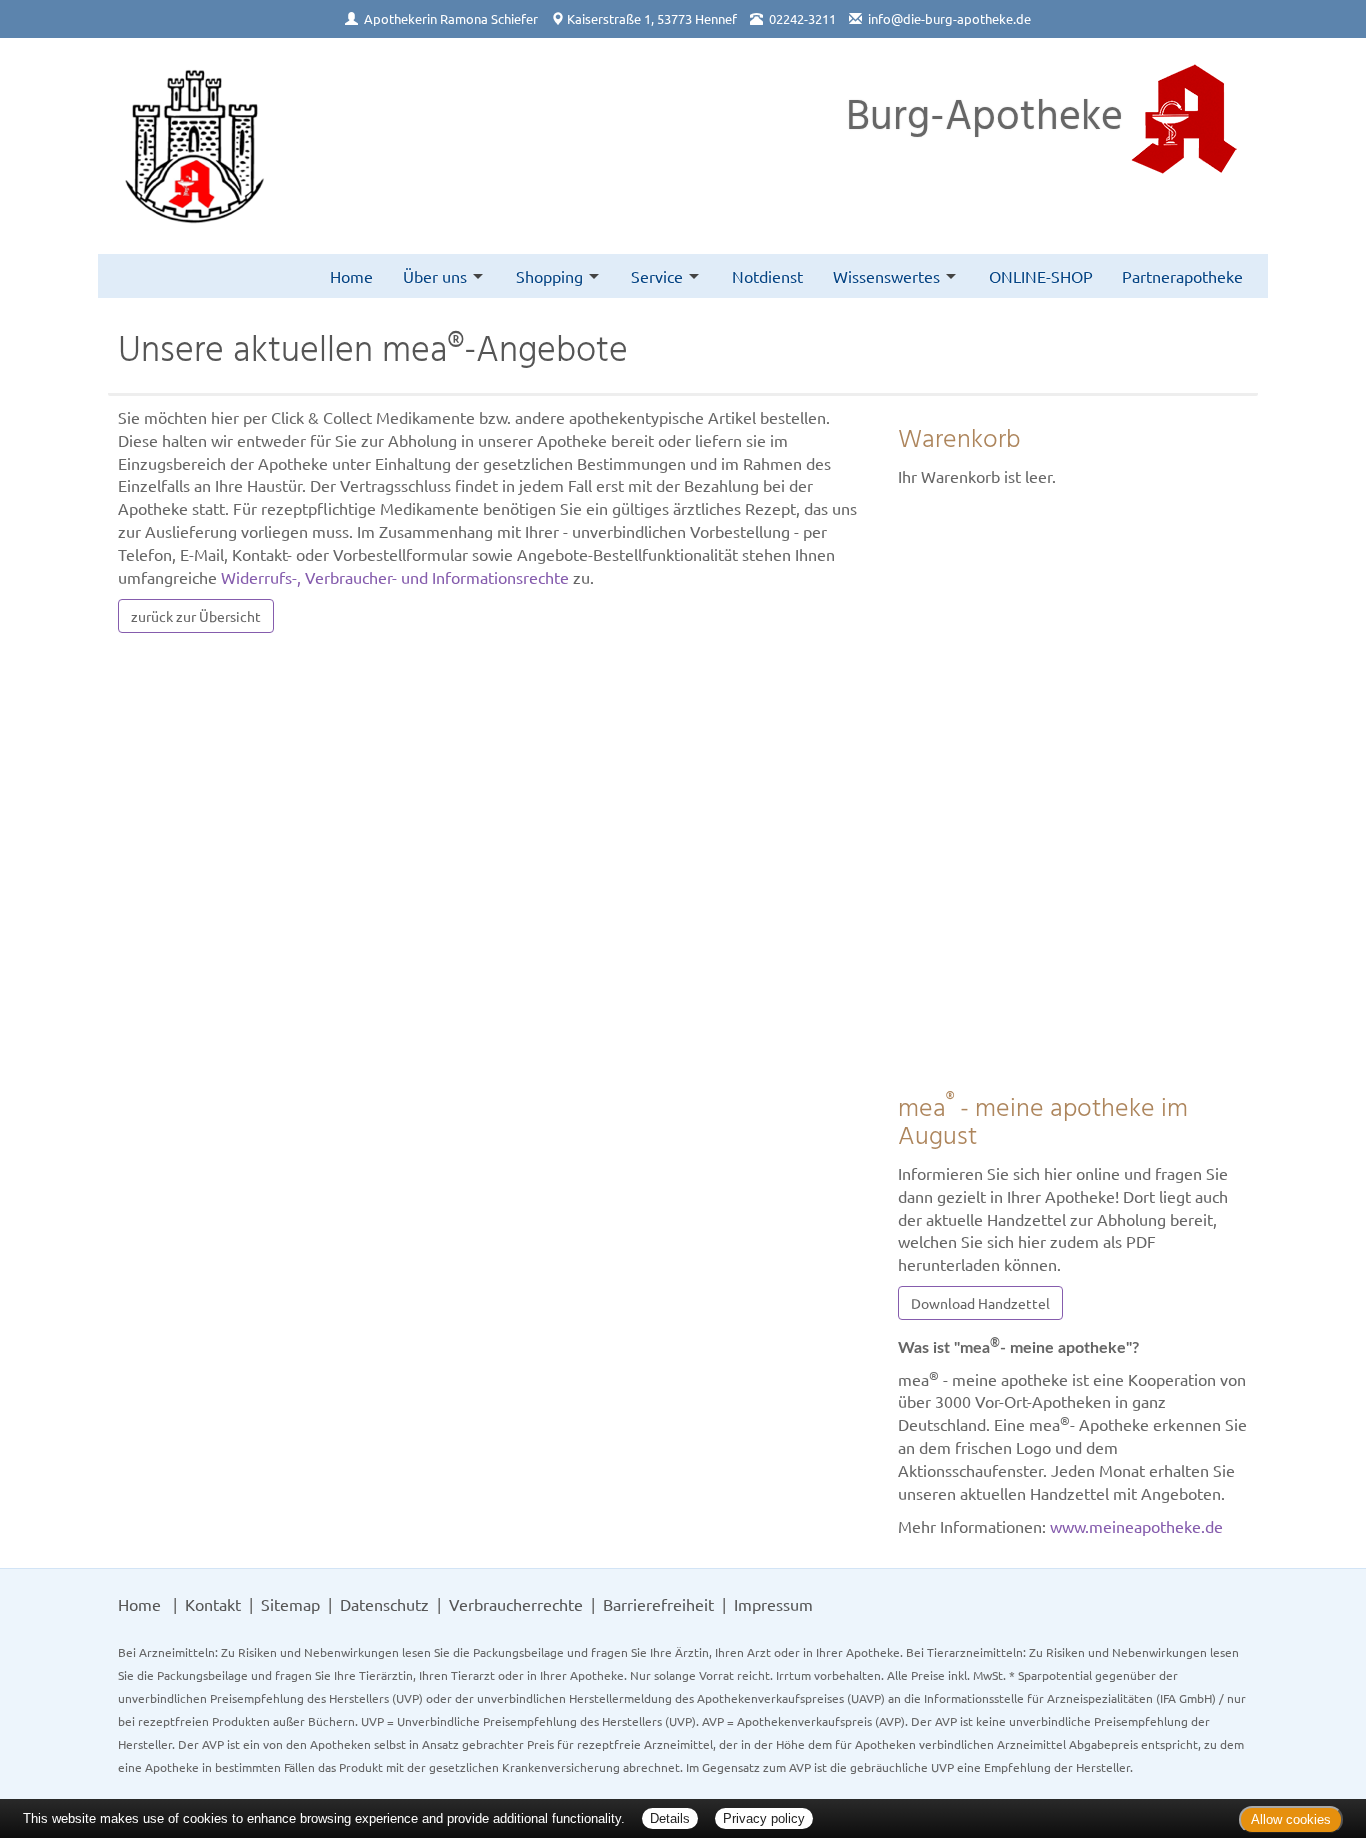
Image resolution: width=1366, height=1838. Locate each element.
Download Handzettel (980, 1303)
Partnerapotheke (1182, 276)
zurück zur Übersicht (196, 616)
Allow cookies (1291, 1819)
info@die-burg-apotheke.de (949, 18)
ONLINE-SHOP (1041, 276)
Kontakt (213, 1604)
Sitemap (290, 1604)
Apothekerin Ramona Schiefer (451, 18)
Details (670, 1818)
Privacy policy (764, 1818)
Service (657, 276)
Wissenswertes (886, 276)
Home (351, 276)
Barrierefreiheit (658, 1604)
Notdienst (767, 276)
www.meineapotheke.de (1136, 1526)
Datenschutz (384, 1604)
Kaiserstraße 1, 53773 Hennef (652, 18)
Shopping (549, 276)
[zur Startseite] (194, 146)
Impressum (773, 1604)
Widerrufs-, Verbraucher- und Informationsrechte (395, 577)
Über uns (435, 276)
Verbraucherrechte (516, 1604)
